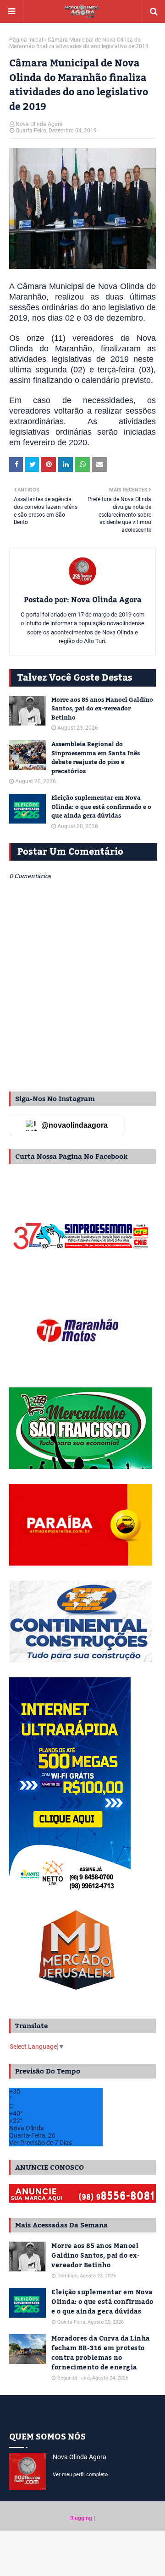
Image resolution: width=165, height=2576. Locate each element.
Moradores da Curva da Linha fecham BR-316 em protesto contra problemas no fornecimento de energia (101, 2353)
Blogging (81, 2518)
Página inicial (26, 40)
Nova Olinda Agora (39, 124)
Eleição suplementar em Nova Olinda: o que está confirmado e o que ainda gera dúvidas (101, 807)
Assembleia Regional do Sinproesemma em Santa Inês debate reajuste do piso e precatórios (96, 758)
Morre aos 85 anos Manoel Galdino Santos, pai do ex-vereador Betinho (102, 709)
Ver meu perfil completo (80, 2475)
